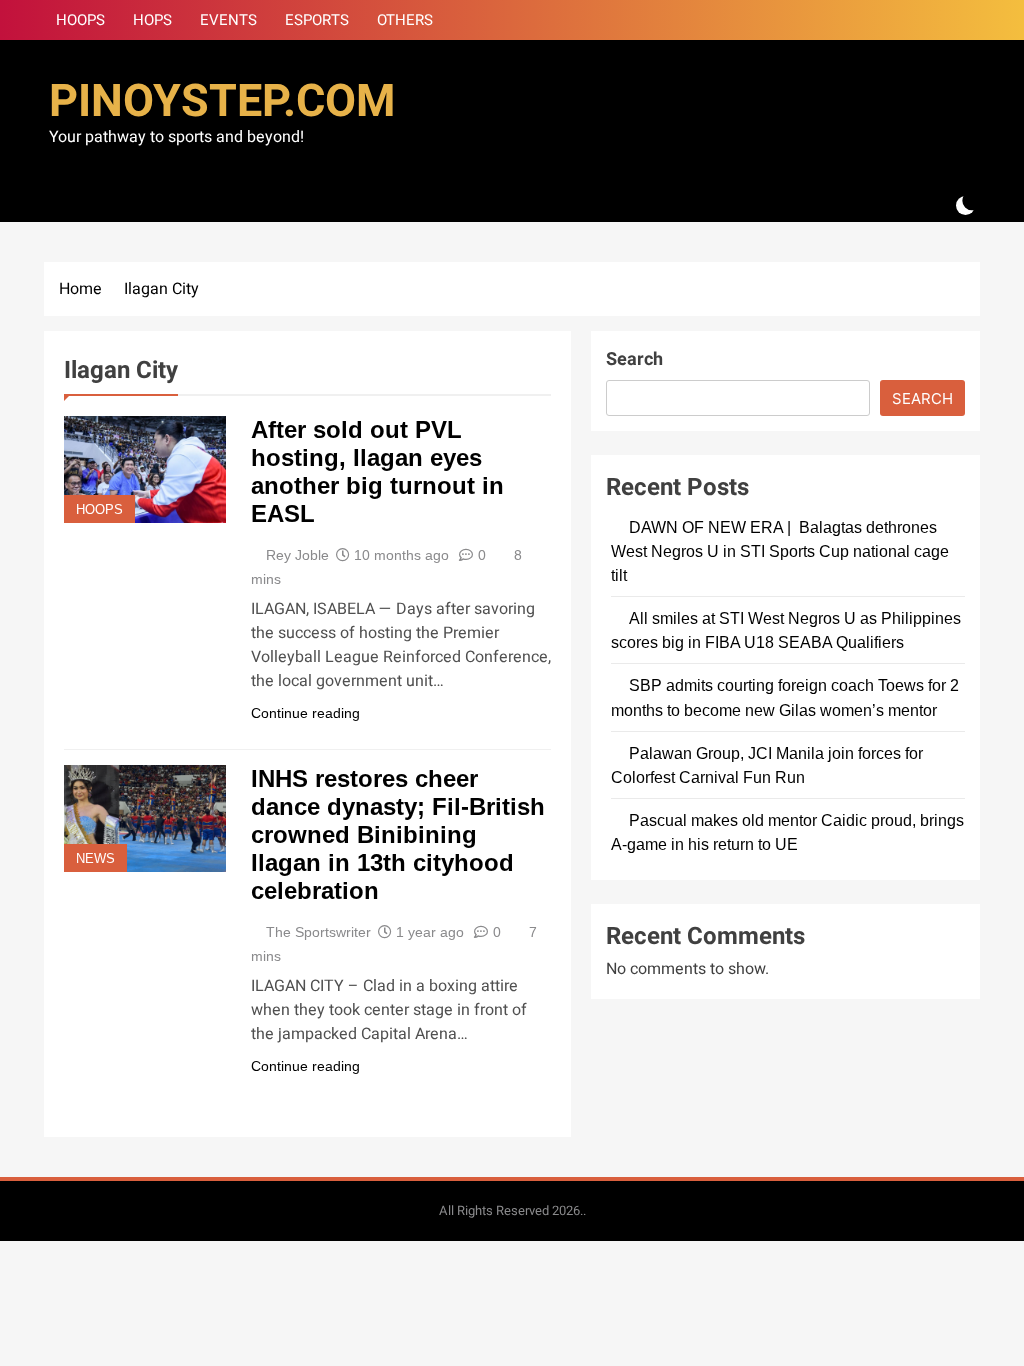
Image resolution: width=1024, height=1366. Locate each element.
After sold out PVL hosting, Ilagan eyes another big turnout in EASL (377, 471)
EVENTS (228, 20)
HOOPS (80, 20)
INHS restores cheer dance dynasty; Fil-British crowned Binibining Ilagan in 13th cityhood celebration (398, 834)
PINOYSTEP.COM (222, 102)
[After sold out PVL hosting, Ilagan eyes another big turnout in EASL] (145, 469)
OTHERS (405, 20)
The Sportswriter (318, 932)
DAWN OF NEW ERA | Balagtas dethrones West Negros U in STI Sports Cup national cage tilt (780, 551)
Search (634, 359)
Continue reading (305, 713)
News (95, 859)
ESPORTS (317, 20)
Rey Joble (297, 555)
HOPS (152, 20)
